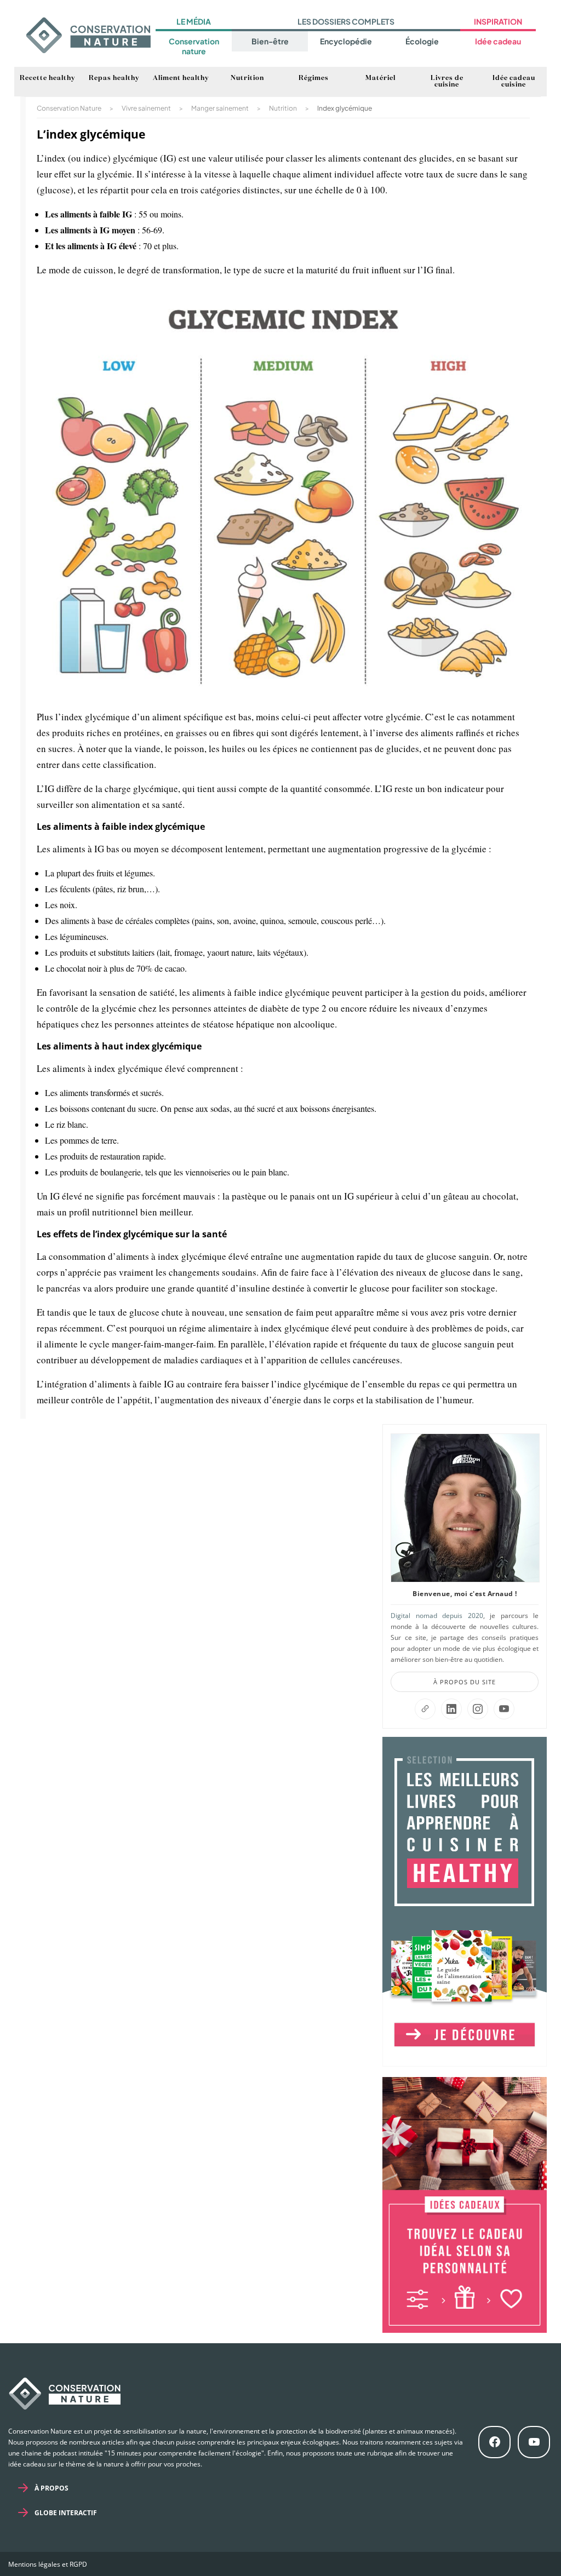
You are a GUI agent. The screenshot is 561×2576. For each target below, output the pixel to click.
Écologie (422, 41)
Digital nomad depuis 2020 (437, 1616)
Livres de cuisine (447, 82)
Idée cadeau (498, 41)
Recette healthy (47, 78)
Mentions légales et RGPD (48, 2564)
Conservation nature (194, 46)
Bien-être (270, 41)
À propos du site (465, 1682)
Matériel (380, 78)
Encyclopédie (346, 41)
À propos (51, 2488)
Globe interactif (66, 2513)
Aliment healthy (181, 78)
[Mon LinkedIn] (451, 1709)
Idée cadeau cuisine (514, 82)
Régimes (314, 78)
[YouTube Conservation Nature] (504, 1709)
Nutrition (247, 78)
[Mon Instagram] (478, 1709)
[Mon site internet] (425, 1709)
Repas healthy (114, 78)
